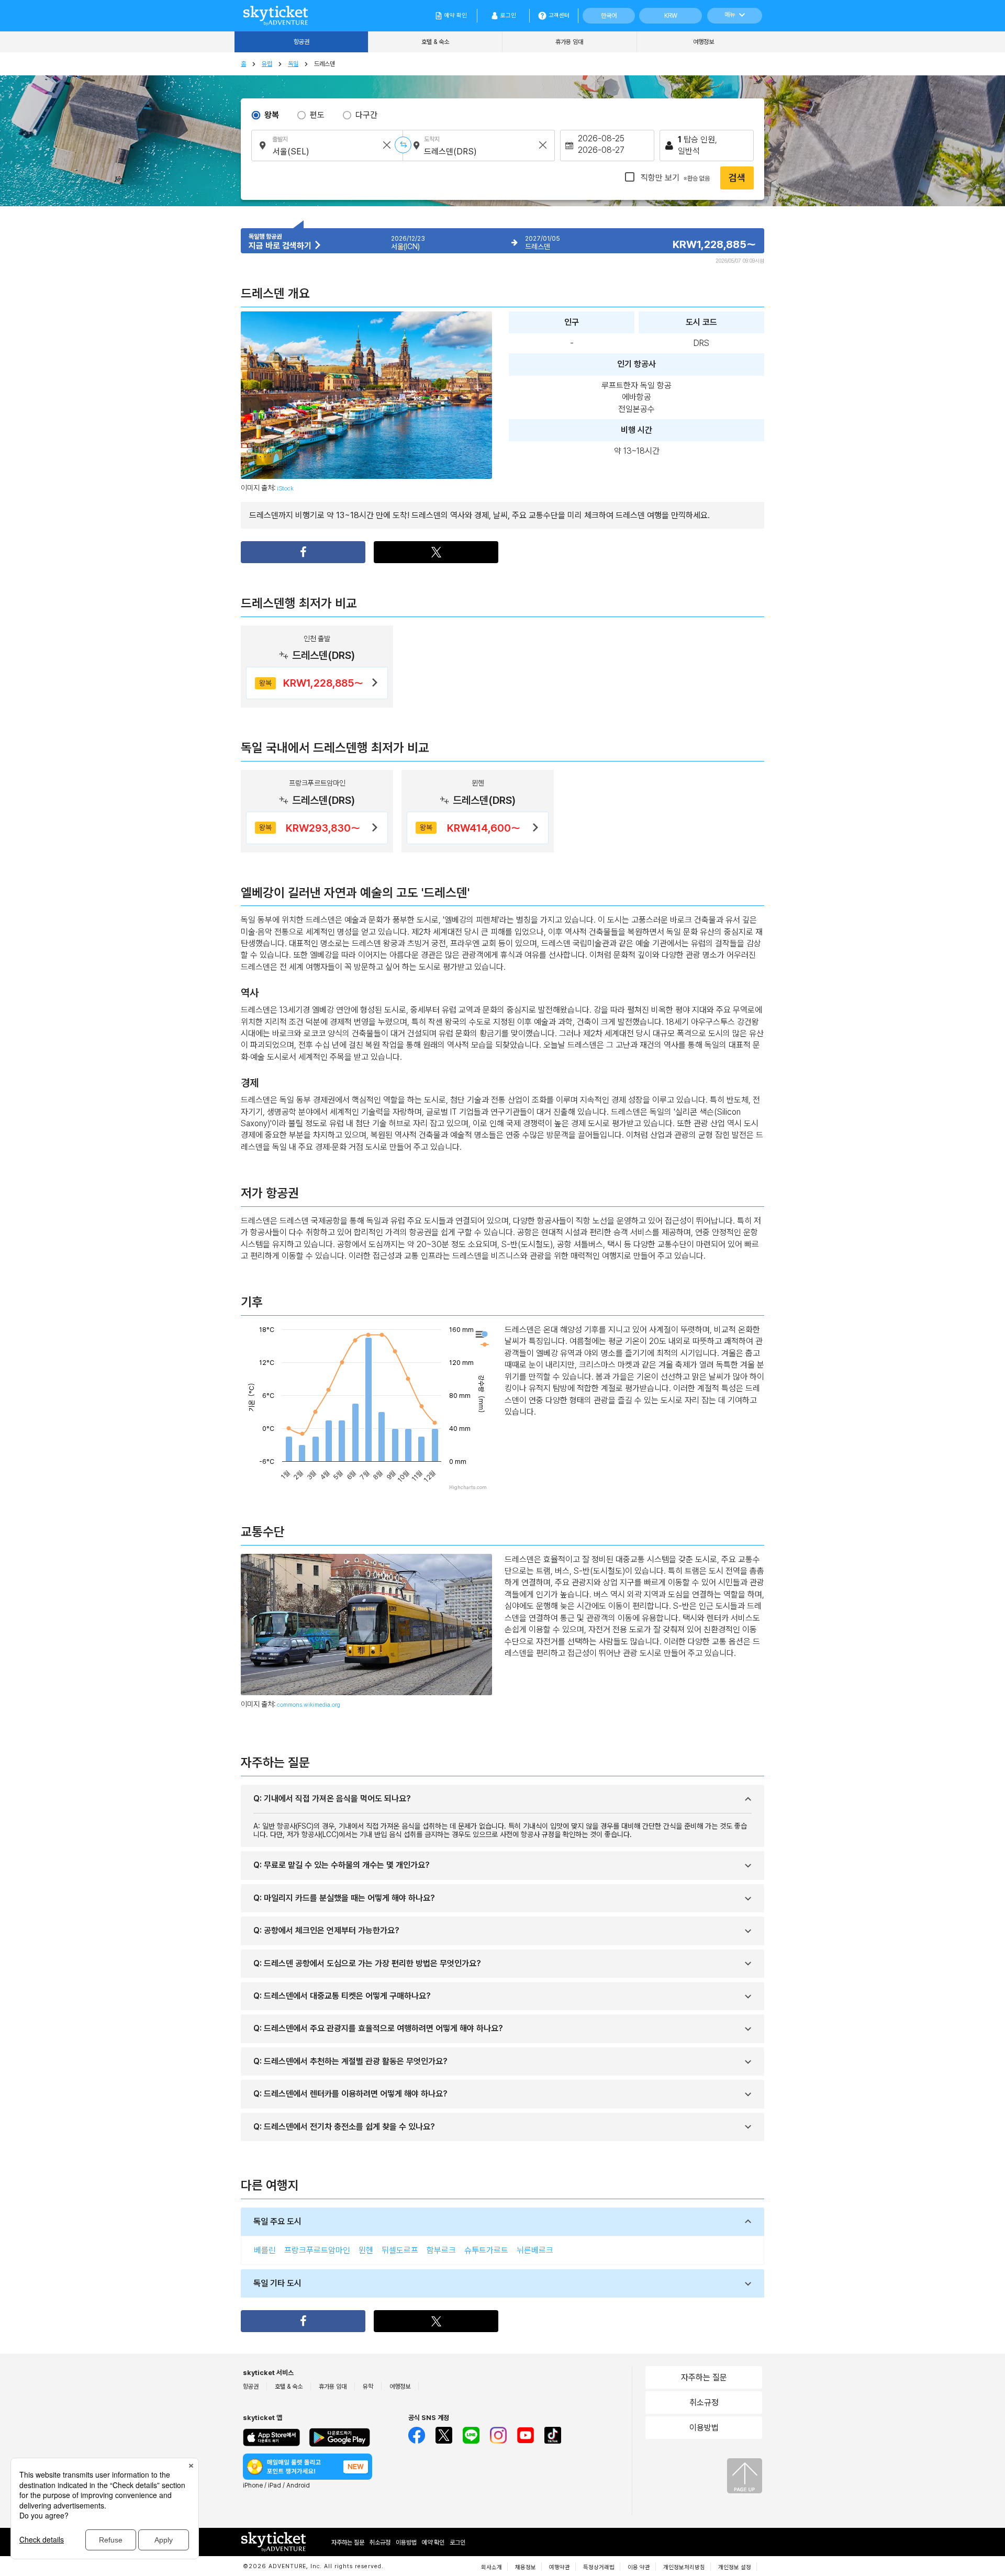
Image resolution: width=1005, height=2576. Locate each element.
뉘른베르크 (535, 2250)
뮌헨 (366, 2250)
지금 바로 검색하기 (281, 246)
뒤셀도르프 (400, 2250)
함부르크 (441, 2250)
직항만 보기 (674, 178)
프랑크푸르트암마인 (317, 2250)
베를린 (265, 2250)
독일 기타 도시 (277, 2283)
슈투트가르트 (486, 2250)
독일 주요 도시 (277, 2221)
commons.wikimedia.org (309, 1705)
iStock (285, 488)
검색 (737, 178)
